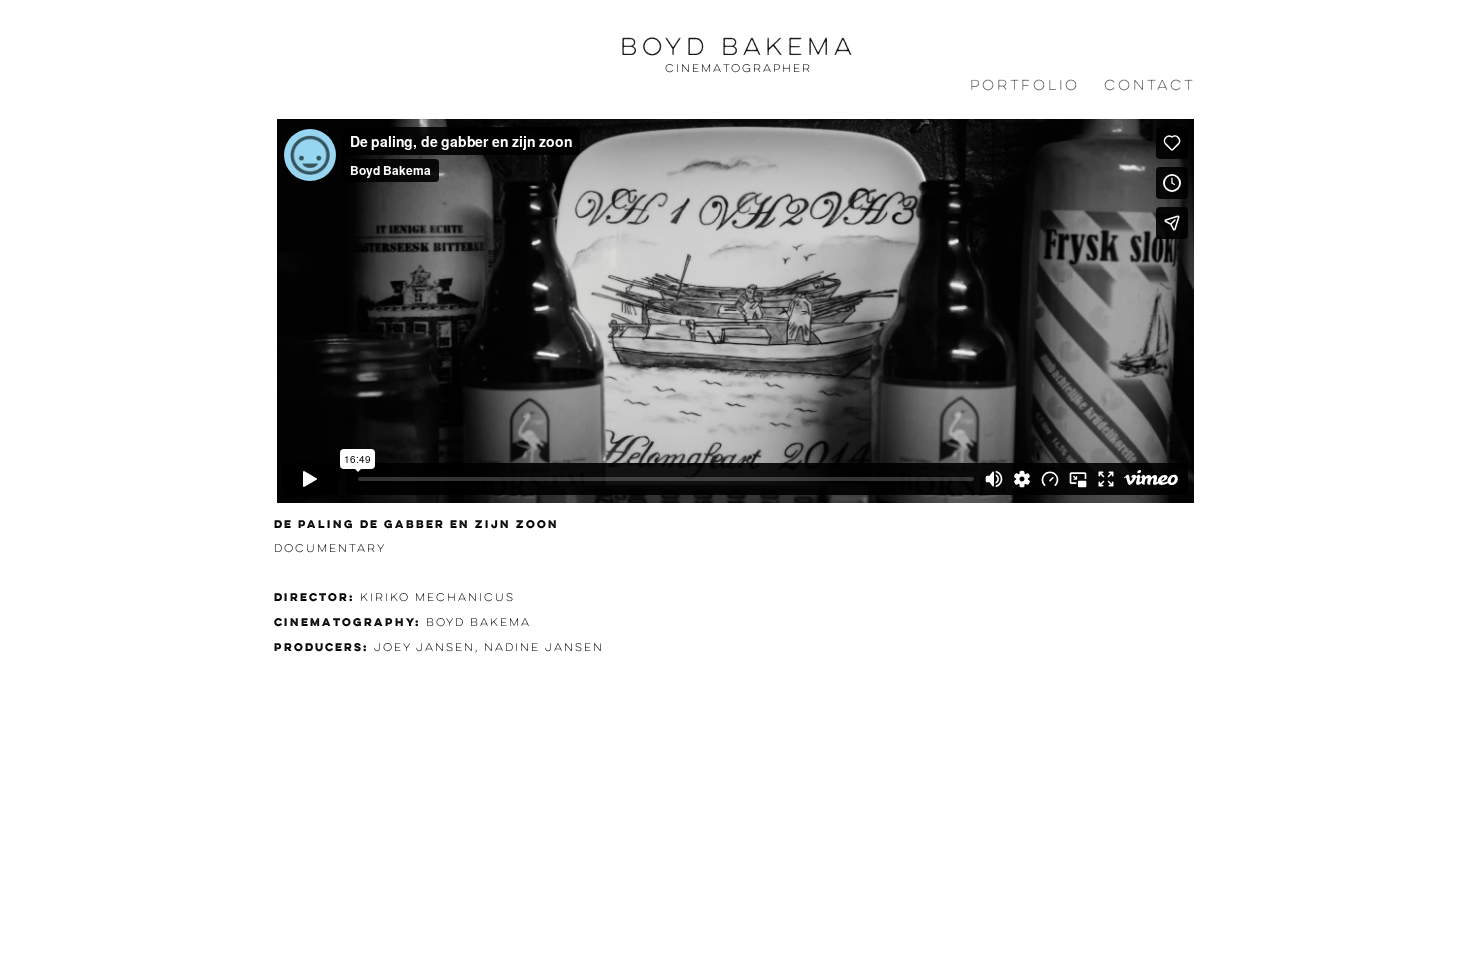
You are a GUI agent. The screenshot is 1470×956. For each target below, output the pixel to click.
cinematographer (738, 68)
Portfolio (1025, 85)
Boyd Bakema (738, 46)
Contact (1149, 85)
